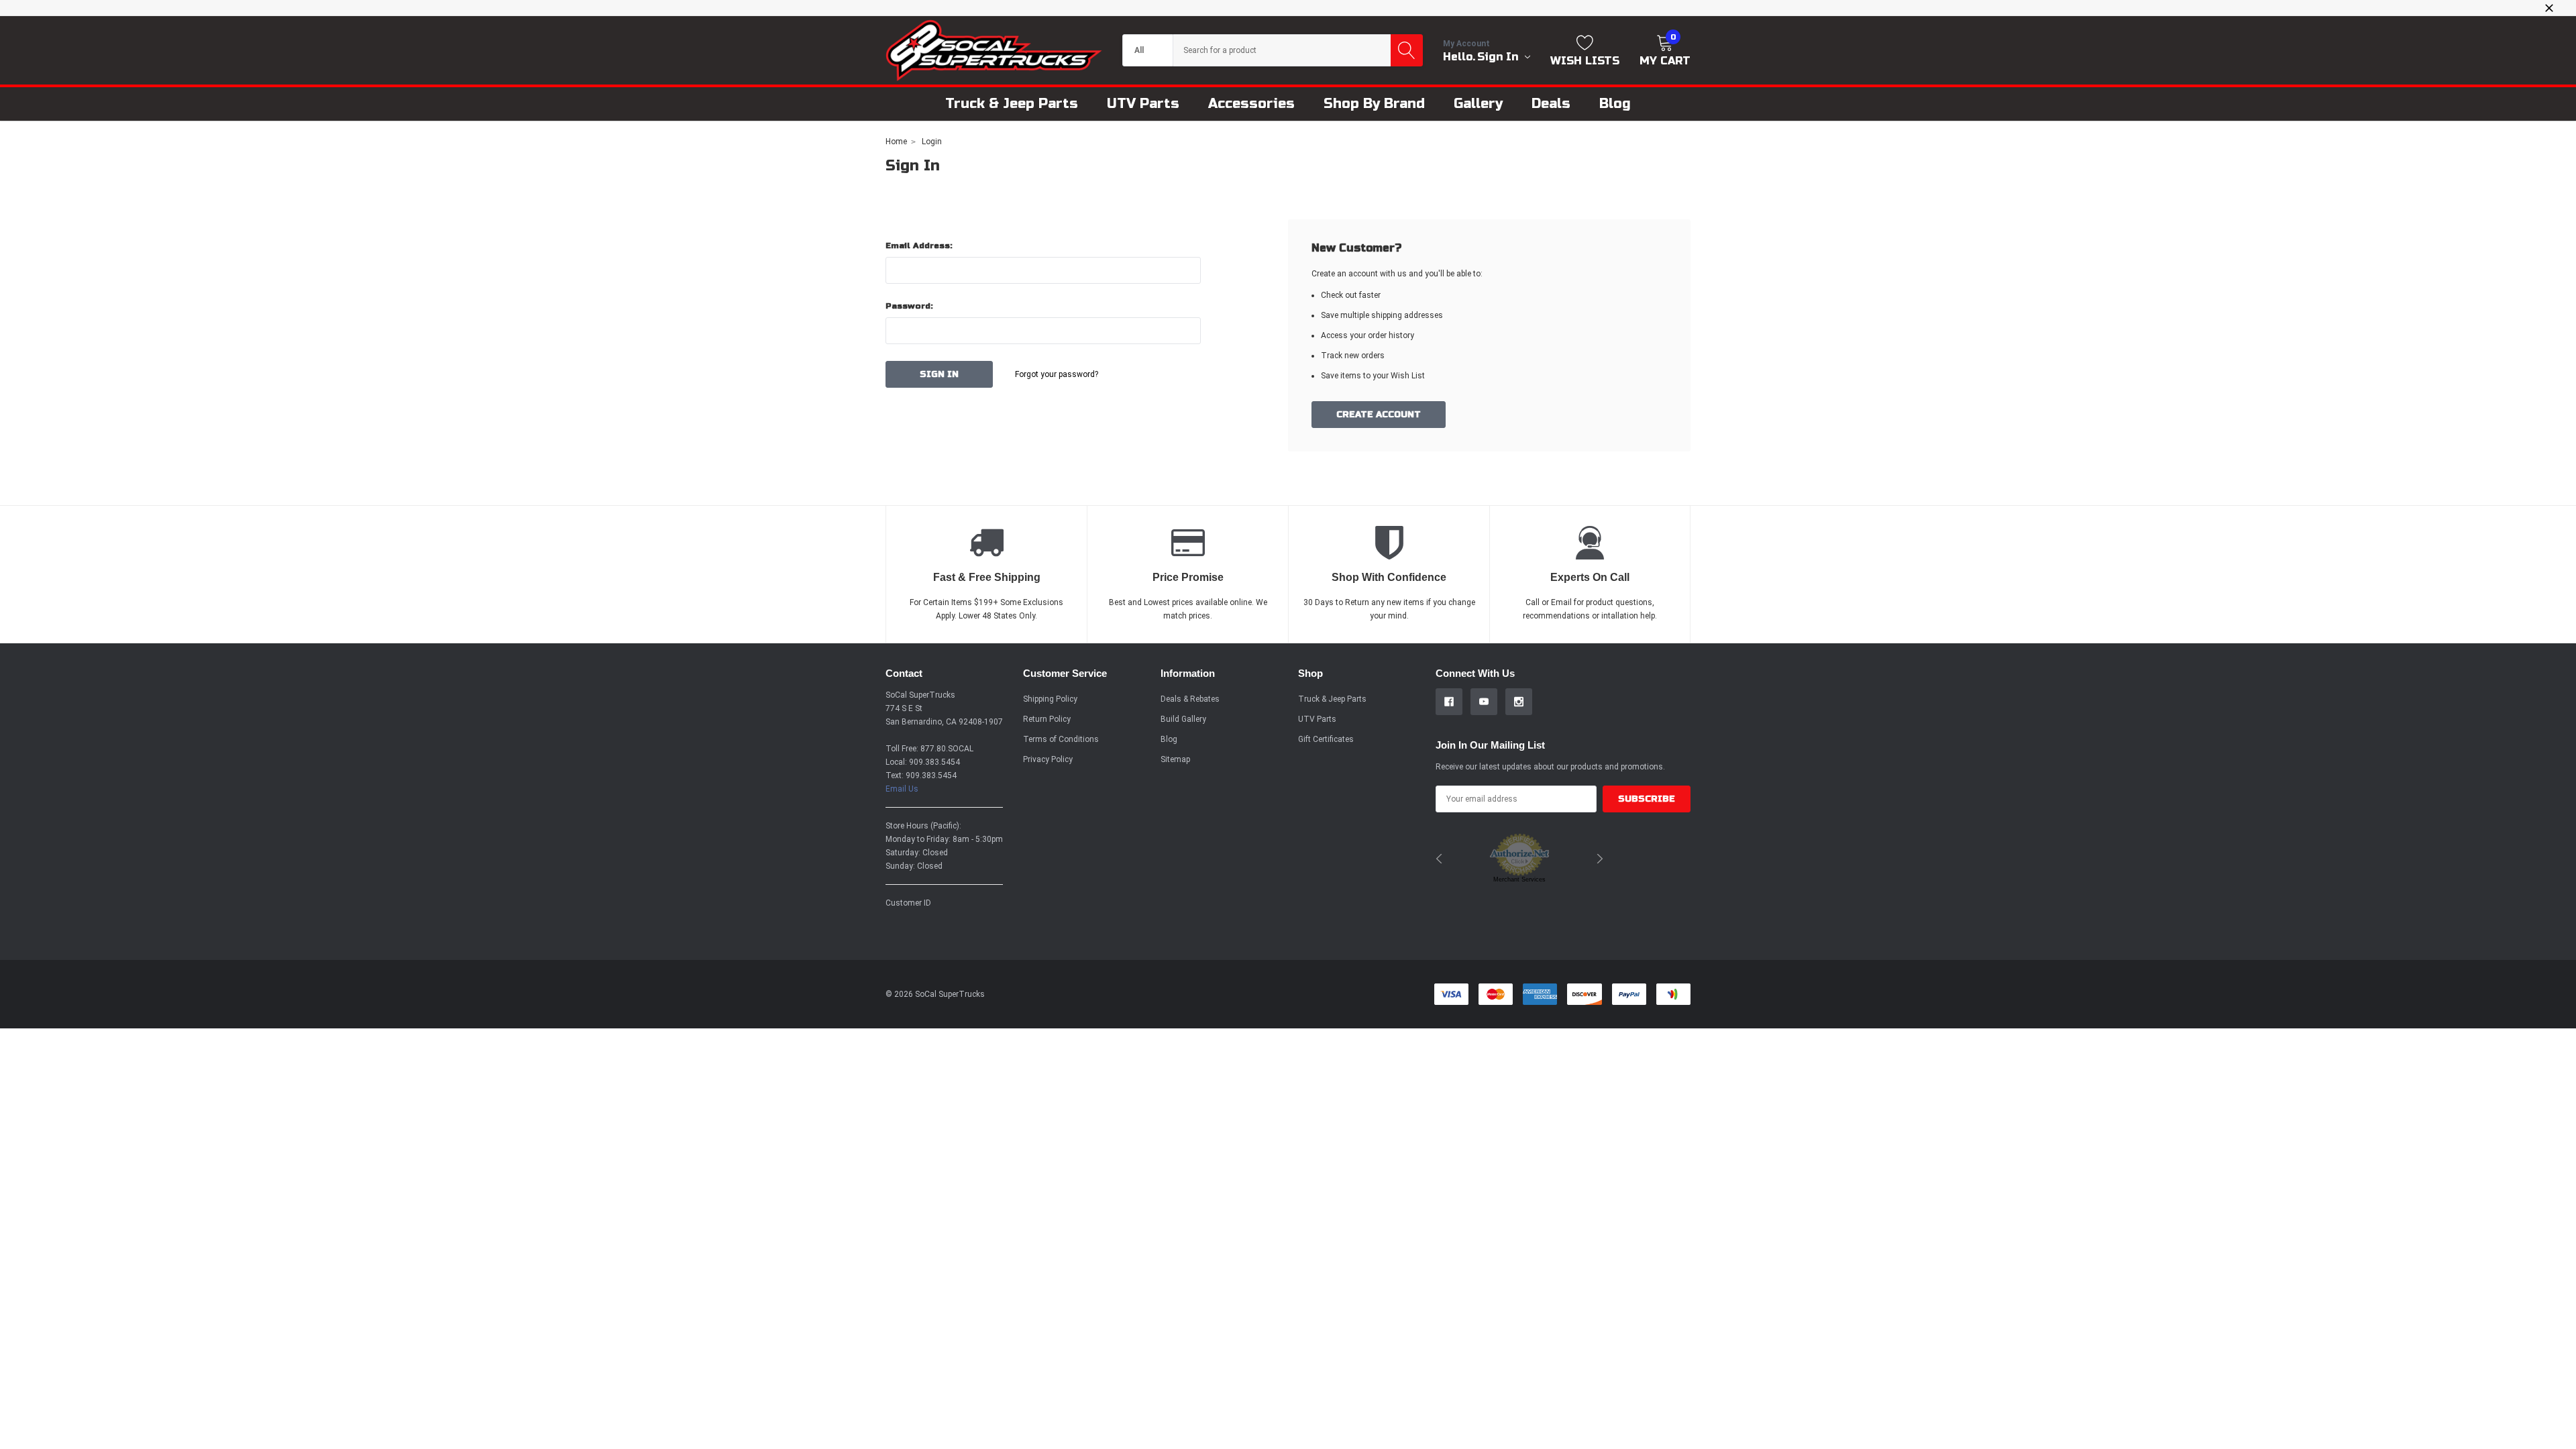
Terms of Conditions (1061, 739)
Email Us (902, 789)
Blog (1169, 739)
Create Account (1379, 415)
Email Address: (919, 246)
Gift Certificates (1326, 739)
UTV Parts (1317, 719)
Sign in (1499, 57)
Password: (909, 306)
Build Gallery (1183, 719)
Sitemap (1175, 759)
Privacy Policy (1048, 759)
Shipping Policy (1050, 699)
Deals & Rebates (1190, 699)
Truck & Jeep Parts (1332, 699)
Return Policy (1047, 719)
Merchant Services (1519, 879)
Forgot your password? (1057, 374)
